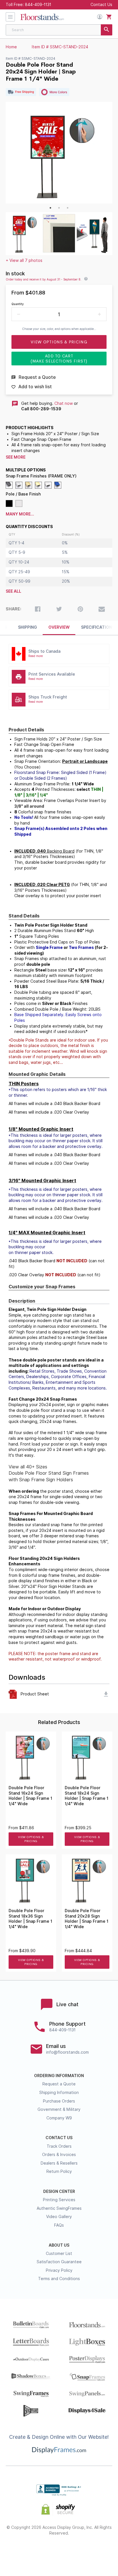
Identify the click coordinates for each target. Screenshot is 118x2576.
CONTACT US (59, 2138)
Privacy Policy (59, 2270)
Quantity (18, 304)
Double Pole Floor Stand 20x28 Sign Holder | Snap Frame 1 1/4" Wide (86, 1919)
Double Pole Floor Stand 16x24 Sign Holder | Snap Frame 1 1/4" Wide (30, 1796)
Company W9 (59, 2118)
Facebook (18, 2552)
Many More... (20, 514)
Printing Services (59, 2200)
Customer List (59, 2253)
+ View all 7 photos (24, 260)
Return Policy (59, 2171)
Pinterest (59, 2552)
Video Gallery (59, 2217)
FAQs (59, 2225)
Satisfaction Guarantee (59, 2262)
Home (11, 47)
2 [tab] (59, 208)
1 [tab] (50, 208)
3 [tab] (68, 208)
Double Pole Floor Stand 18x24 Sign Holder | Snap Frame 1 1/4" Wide (86, 1796)
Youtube (100, 2552)
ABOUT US (59, 2245)
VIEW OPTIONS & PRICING (31, 1839)
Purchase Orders (59, 2101)
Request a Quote (59, 2084)
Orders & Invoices (59, 2155)
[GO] (107, 30)
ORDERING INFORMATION (59, 2076)
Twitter (39, 2552)
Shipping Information (59, 2093)
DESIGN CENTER (59, 2191)
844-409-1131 (38, 5)
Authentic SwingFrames (59, 2208)
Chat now (64, 403)
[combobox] (59, 30)
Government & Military (59, 2109)
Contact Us (101, 5)
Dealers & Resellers (59, 2163)
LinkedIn (79, 2552)
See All (13, 591)
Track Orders (59, 2146)
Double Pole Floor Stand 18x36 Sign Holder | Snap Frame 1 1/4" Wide (30, 1919)
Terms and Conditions (59, 2279)
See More (16, 457)
